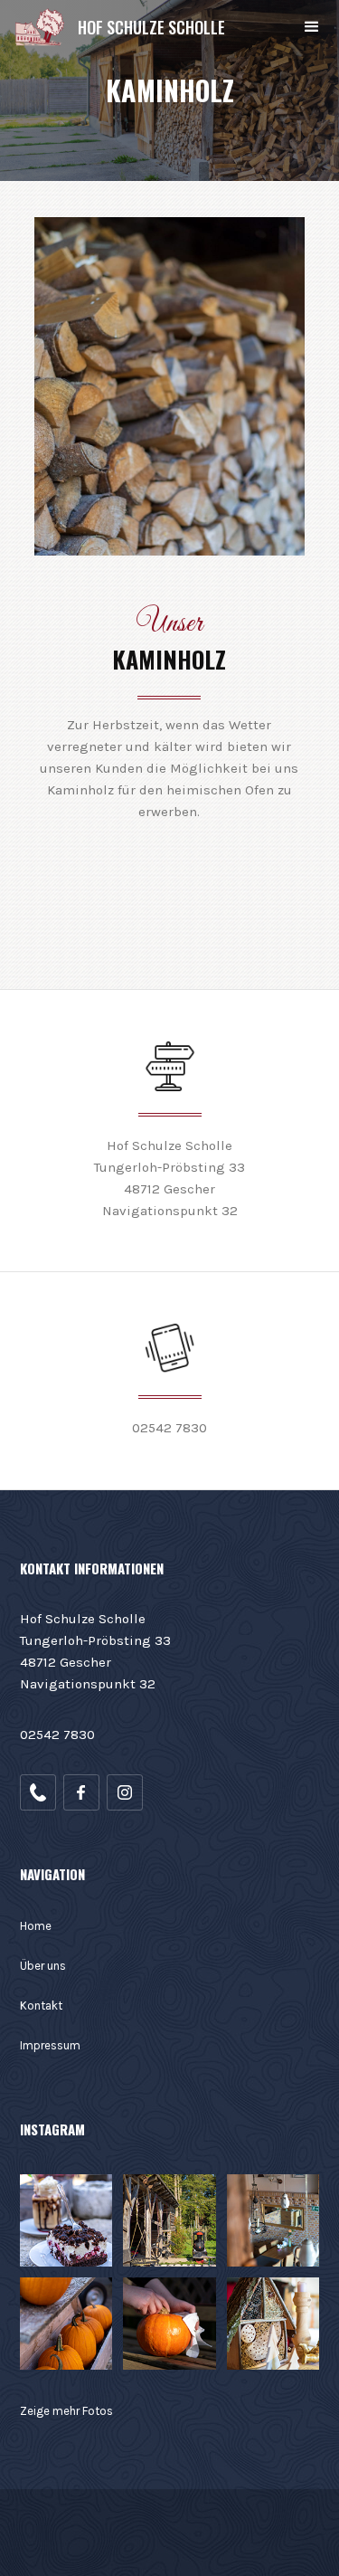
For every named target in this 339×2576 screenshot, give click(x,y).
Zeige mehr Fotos (66, 2411)
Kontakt (41, 2006)
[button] (312, 27)
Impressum (50, 2045)
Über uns (43, 1966)
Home (36, 1926)
